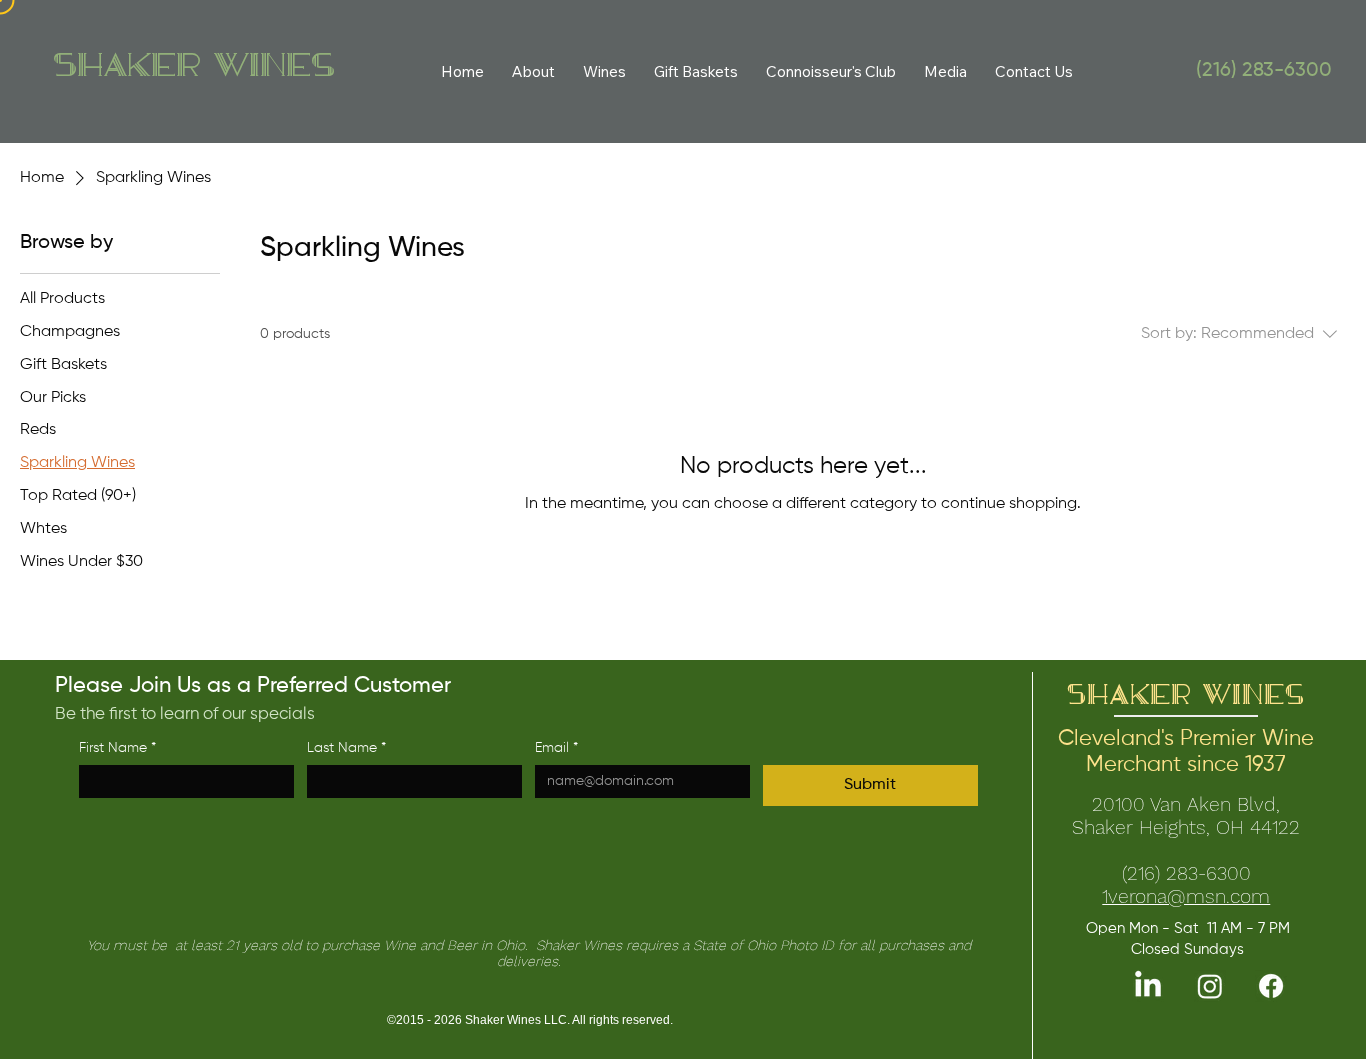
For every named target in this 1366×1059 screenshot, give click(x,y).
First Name (117, 748)
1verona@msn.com (1186, 896)
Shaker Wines (194, 67)
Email (556, 748)
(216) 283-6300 (1264, 71)
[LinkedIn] (1148, 986)
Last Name (346, 748)
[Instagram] (1210, 986)
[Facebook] (1271, 986)
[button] (604, 71)
